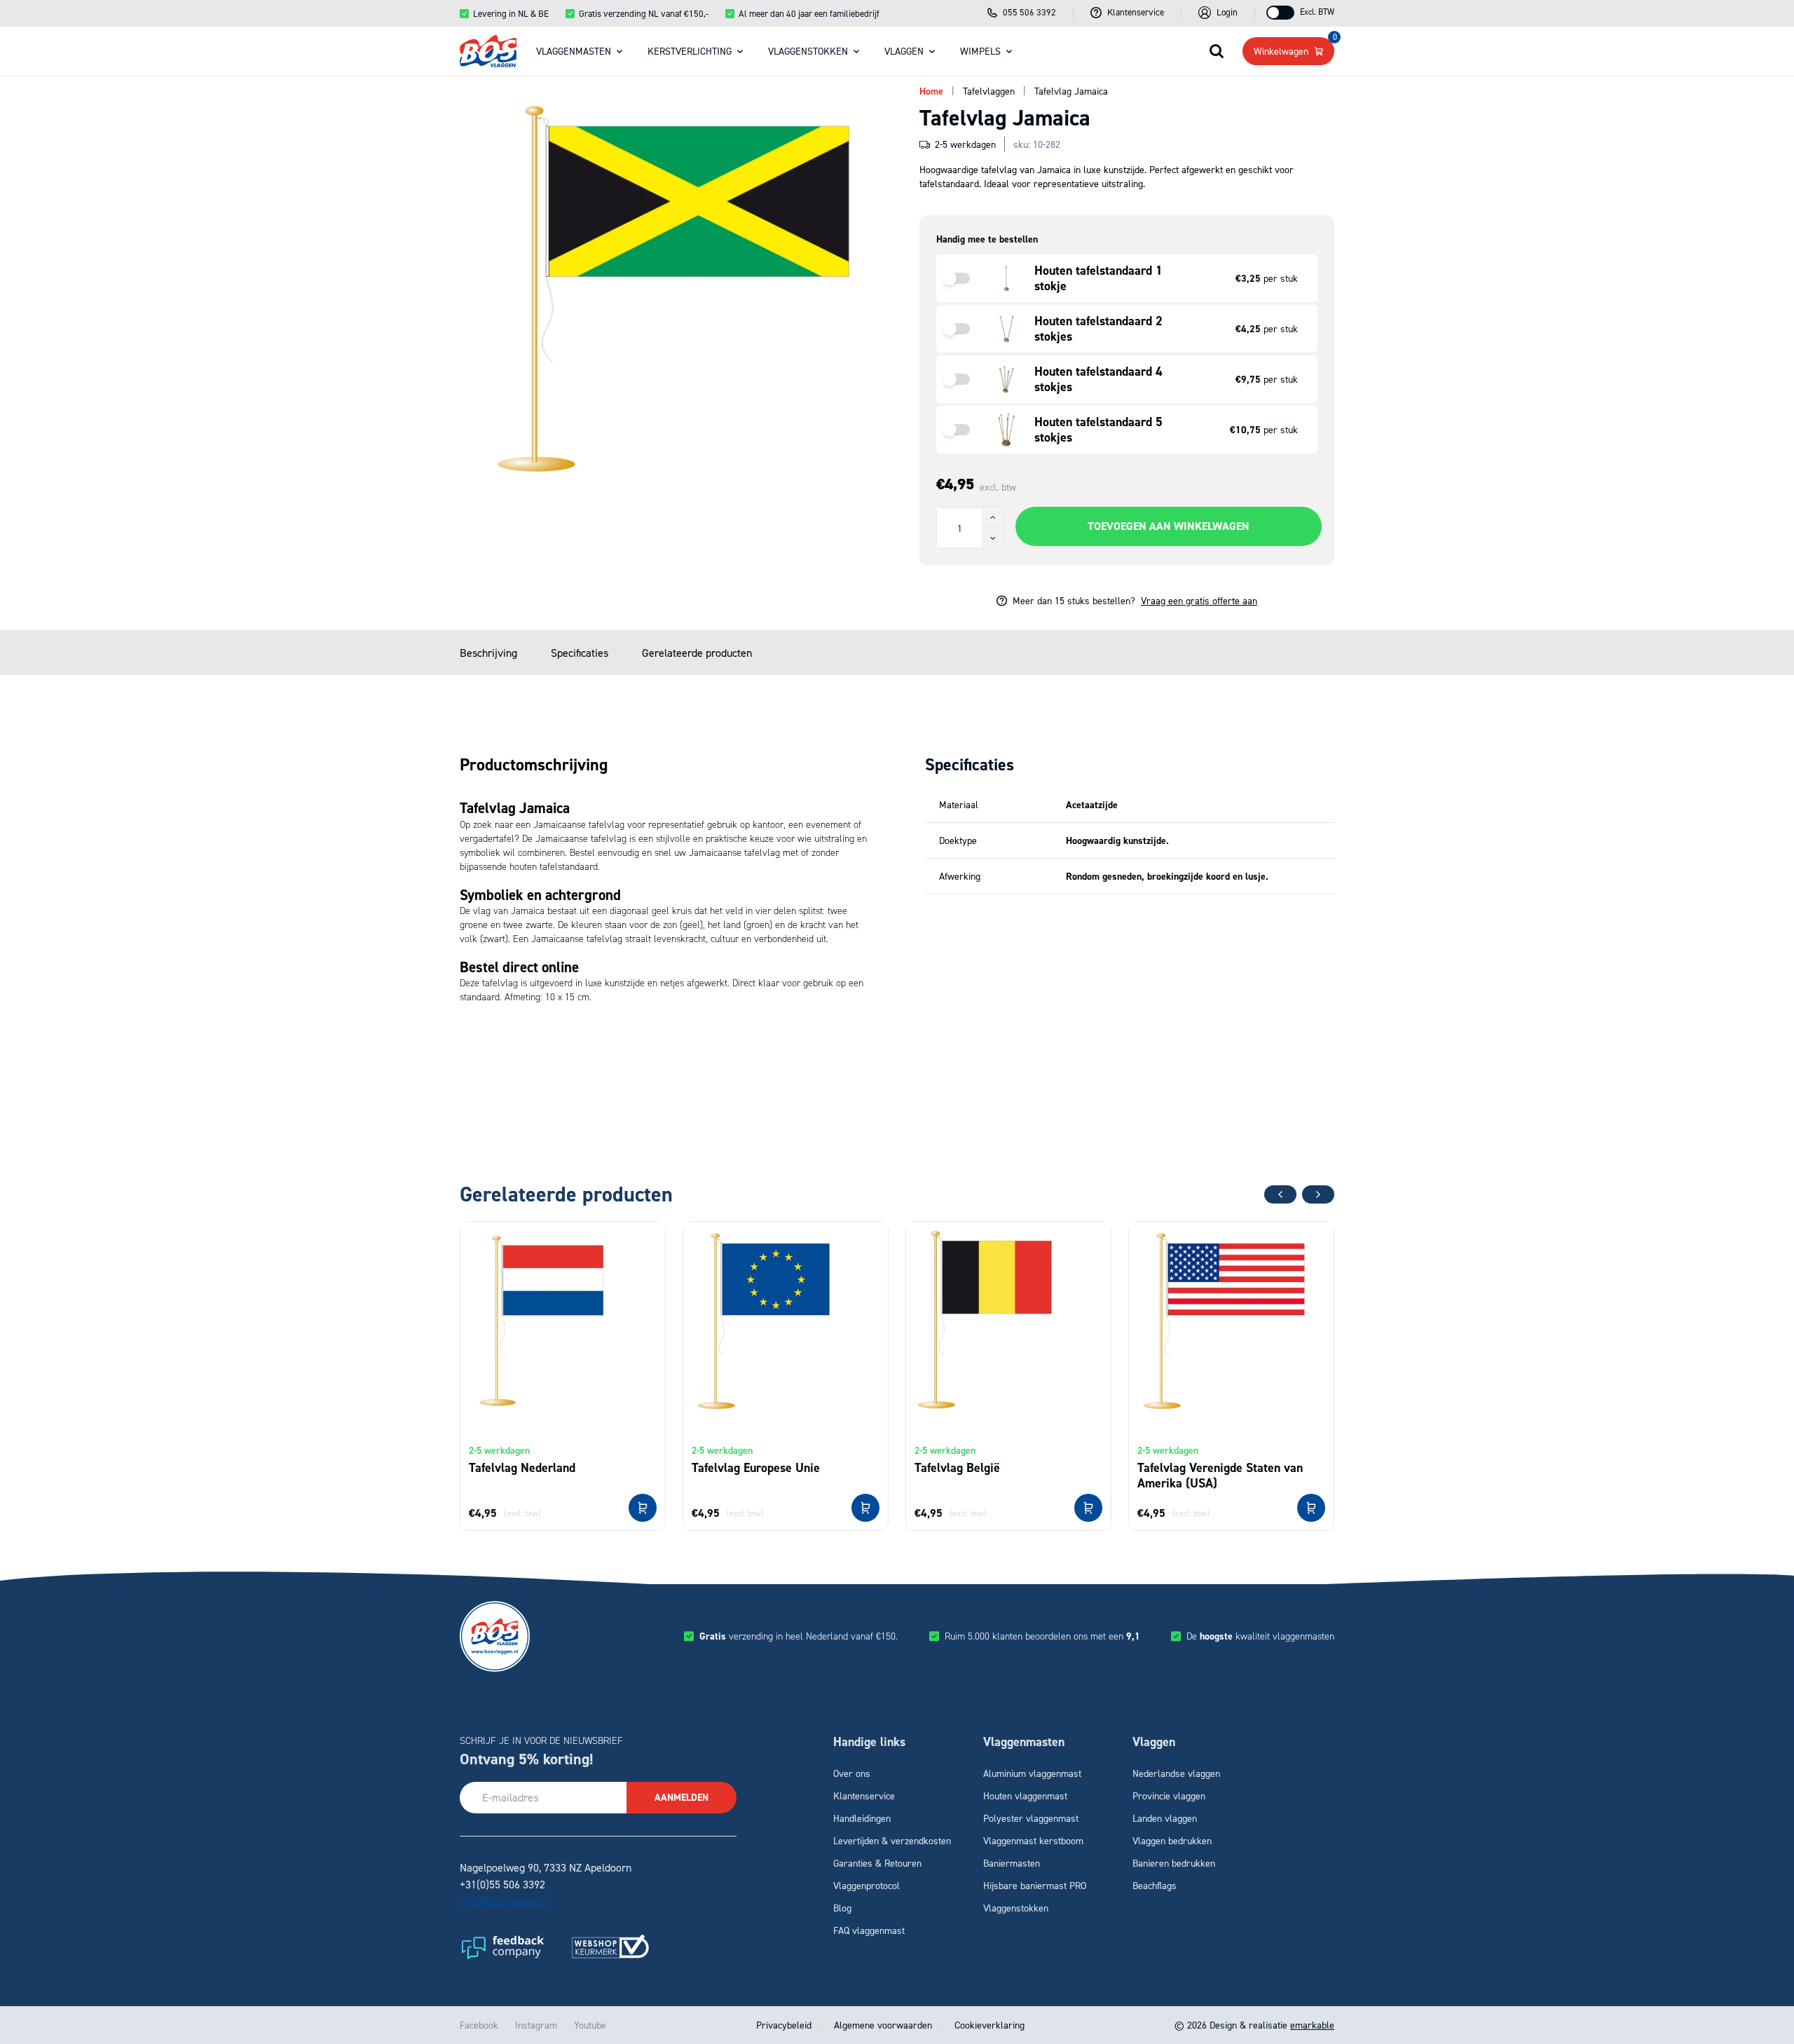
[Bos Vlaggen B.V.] (488, 51)
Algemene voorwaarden (883, 2025)
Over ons (852, 1773)
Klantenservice (864, 1796)
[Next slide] (1318, 1194)
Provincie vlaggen (1169, 1796)
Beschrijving (488, 653)
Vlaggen (904, 51)
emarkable (1312, 2025)
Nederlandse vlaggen (1176, 1773)
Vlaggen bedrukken (1172, 1840)
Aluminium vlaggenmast (1032, 1773)
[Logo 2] (610, 1947)
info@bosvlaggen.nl (505, 1901)
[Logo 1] (502, 1947)
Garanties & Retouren (877, 1863)
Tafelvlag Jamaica (1071, 91)
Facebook (479, 2025)
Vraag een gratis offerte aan (1199, 600)
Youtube (590, 2025)
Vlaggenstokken (808, 51)
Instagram (536, 2025)
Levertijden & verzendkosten (892, 1840)
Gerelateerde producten (697, 653)
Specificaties (580, 653)
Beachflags (1155, 1885)
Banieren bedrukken (1174, 1863)
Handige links (869, 1742)
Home (931, 91)
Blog (842, 1908)
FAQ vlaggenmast (869, 1930)
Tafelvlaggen (989, 91)
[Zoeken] (1217, 51)
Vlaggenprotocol (867, 1885)
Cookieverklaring (988, 2025)
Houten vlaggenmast (1025, 1796)
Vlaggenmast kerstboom (1033, 1840)
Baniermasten (1012, 1863)
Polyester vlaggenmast (1031, 1818)
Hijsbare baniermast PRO (1035, 1885)
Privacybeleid (785, 2025)
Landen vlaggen (1165, 1818)
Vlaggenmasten (574, 51)
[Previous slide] (1280, 1194)
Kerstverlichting (690, 51)
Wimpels (980, 51)
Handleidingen (862, 1818)
